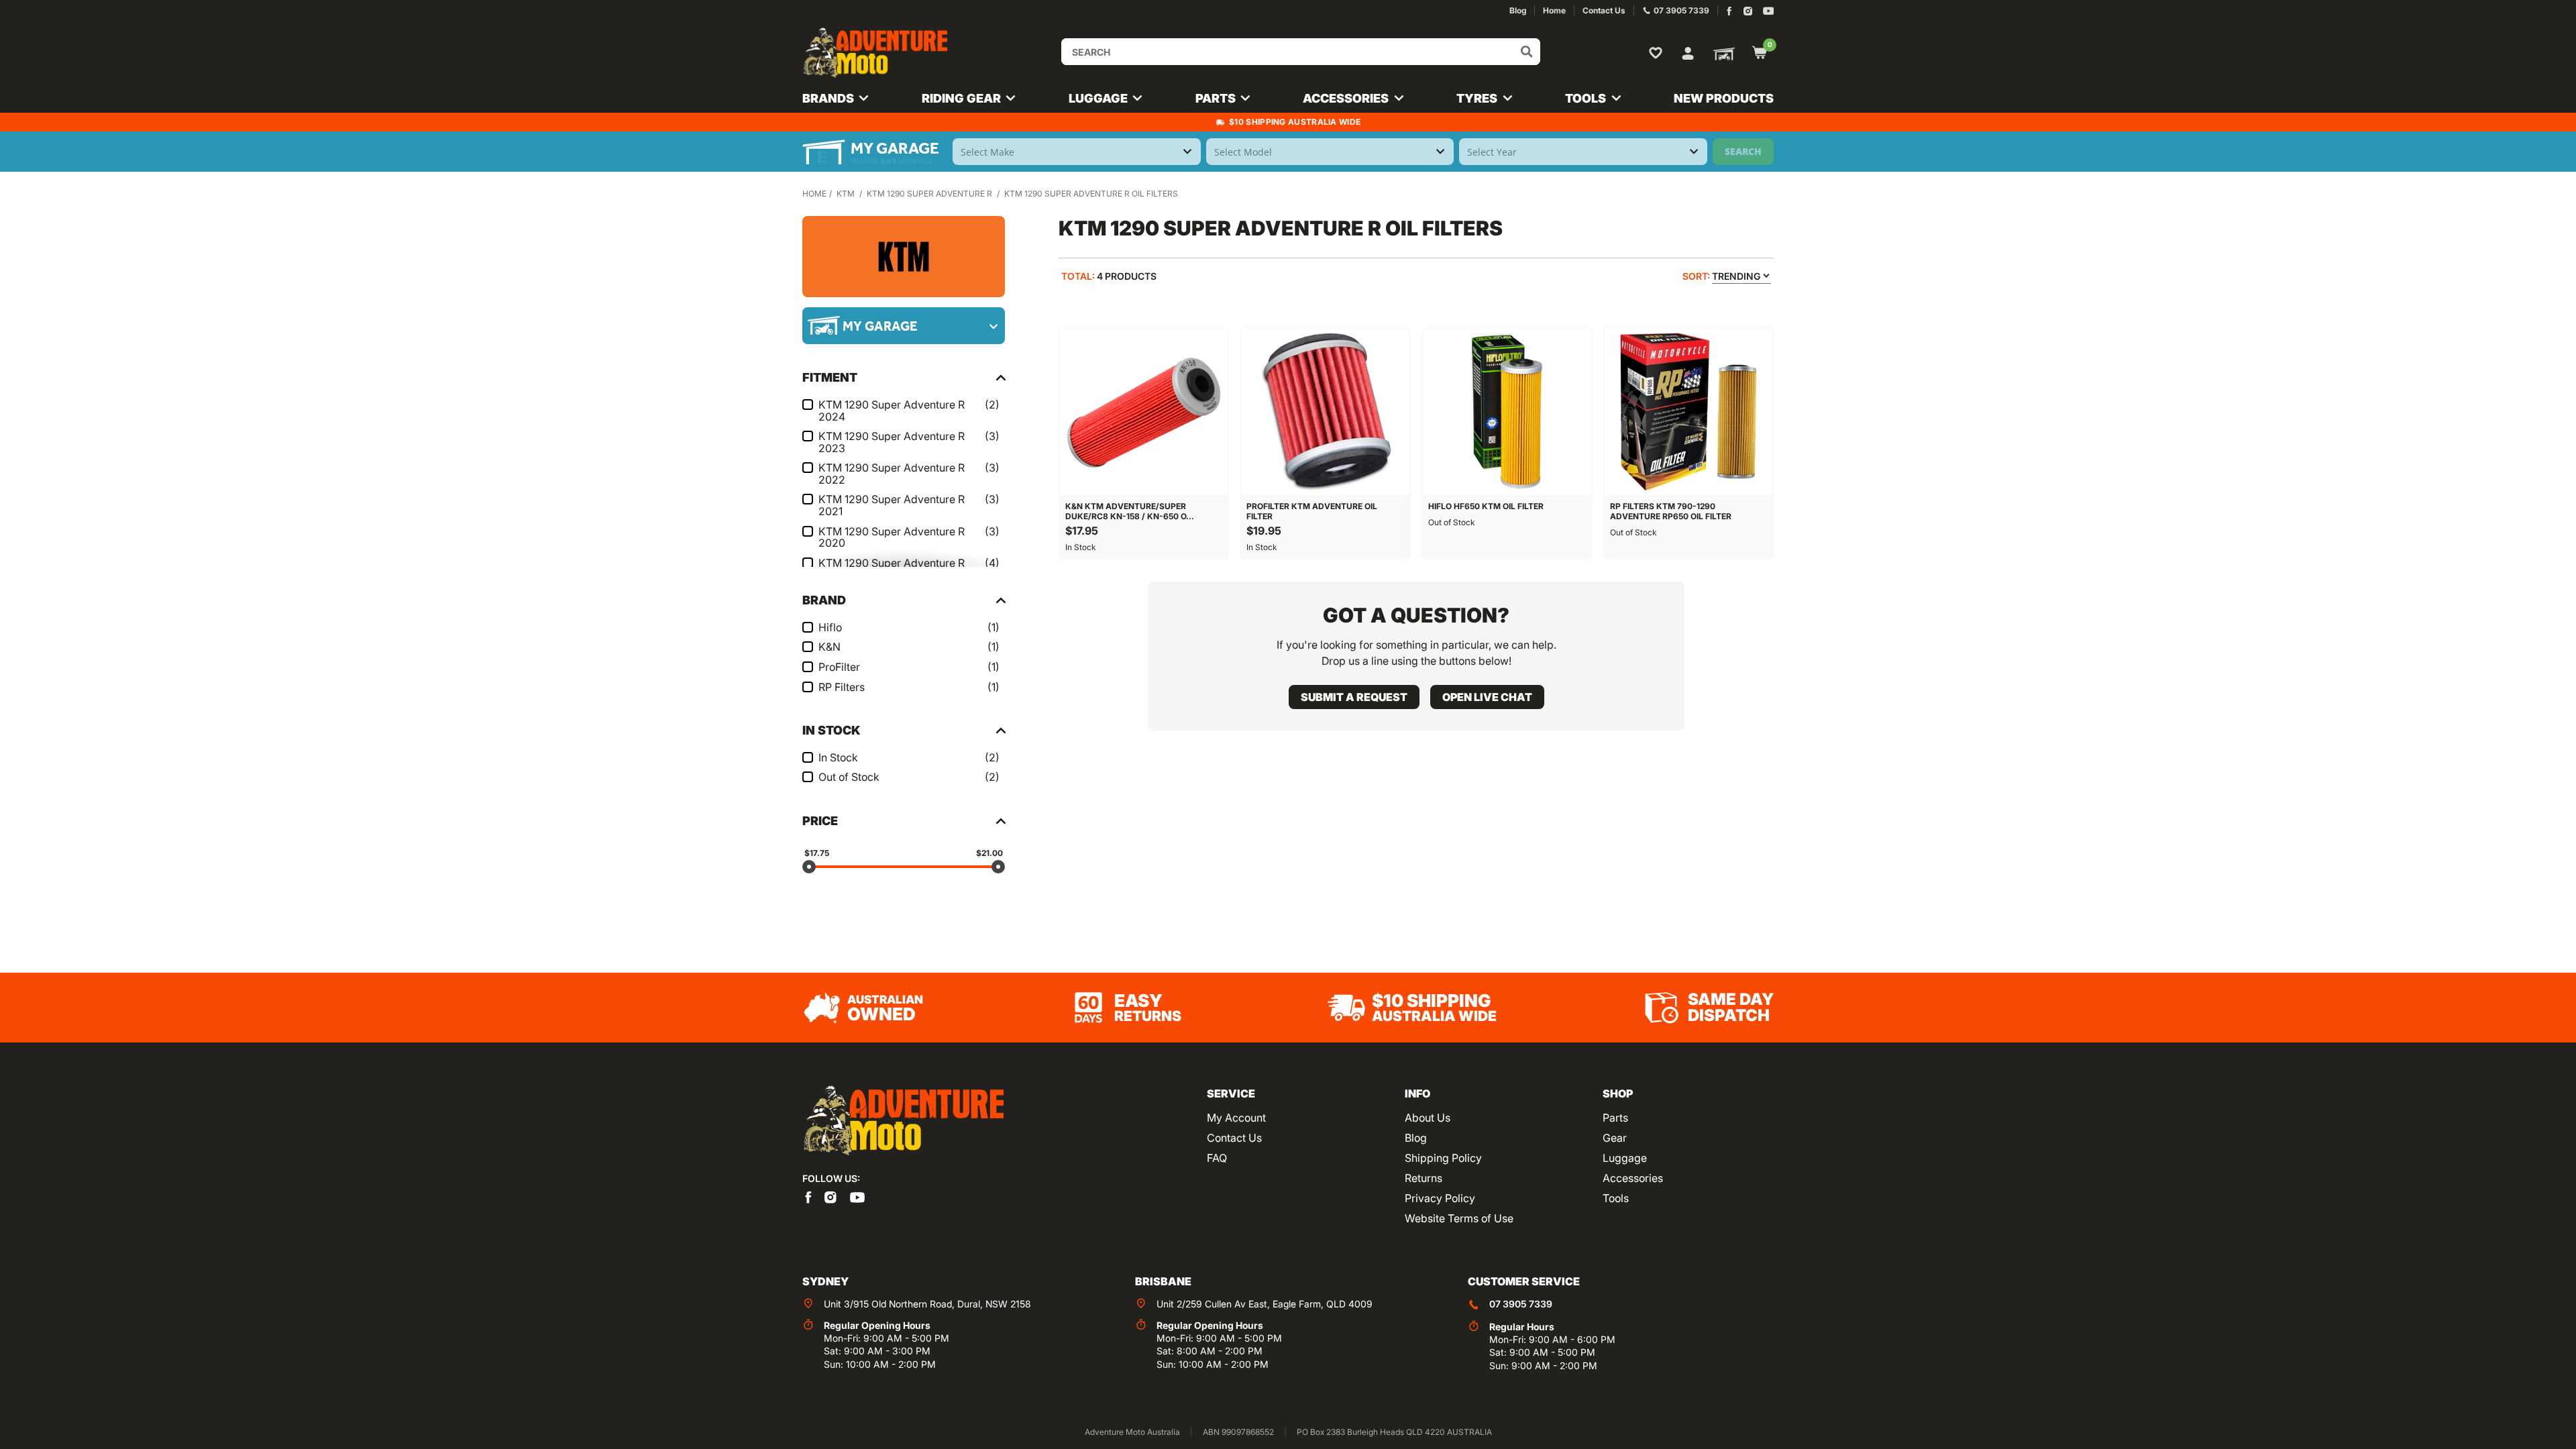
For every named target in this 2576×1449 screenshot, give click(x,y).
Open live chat (1487, 697)
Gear (1615, 1138)
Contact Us (1234, 1138)
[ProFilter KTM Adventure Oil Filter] (1325, 412)
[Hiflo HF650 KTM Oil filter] (1507, 412)
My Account (1236, 1118)
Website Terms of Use (1459, 1218)
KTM (846, 194)
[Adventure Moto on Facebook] (1729, 11)
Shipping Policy (1443, 1158)
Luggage (1625, 1158)
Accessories (1633, 1178)
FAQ (1217, 1158)
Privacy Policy (1440, 1198)
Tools (1616, 1198)
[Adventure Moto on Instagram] (1748, 11)
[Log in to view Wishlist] (1658, 52)
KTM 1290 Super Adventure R (929, 194)
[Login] (1688, 52)
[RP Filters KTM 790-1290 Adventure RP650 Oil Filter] (1689, 412)
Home (814, 194)
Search (1743, 151)
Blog (1416, 1138)
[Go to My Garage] (1721, 53)
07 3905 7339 (1521, 1304)
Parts (1615, 1118)
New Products (1724, 98)
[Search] (1527, 52)
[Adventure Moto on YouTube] (1769, 11)
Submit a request (1354, 697)
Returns (1424, 1178)
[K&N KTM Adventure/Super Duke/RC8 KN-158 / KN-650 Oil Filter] (1144, 412)
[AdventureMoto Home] (903, 1121)
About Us (1428, 1118)
